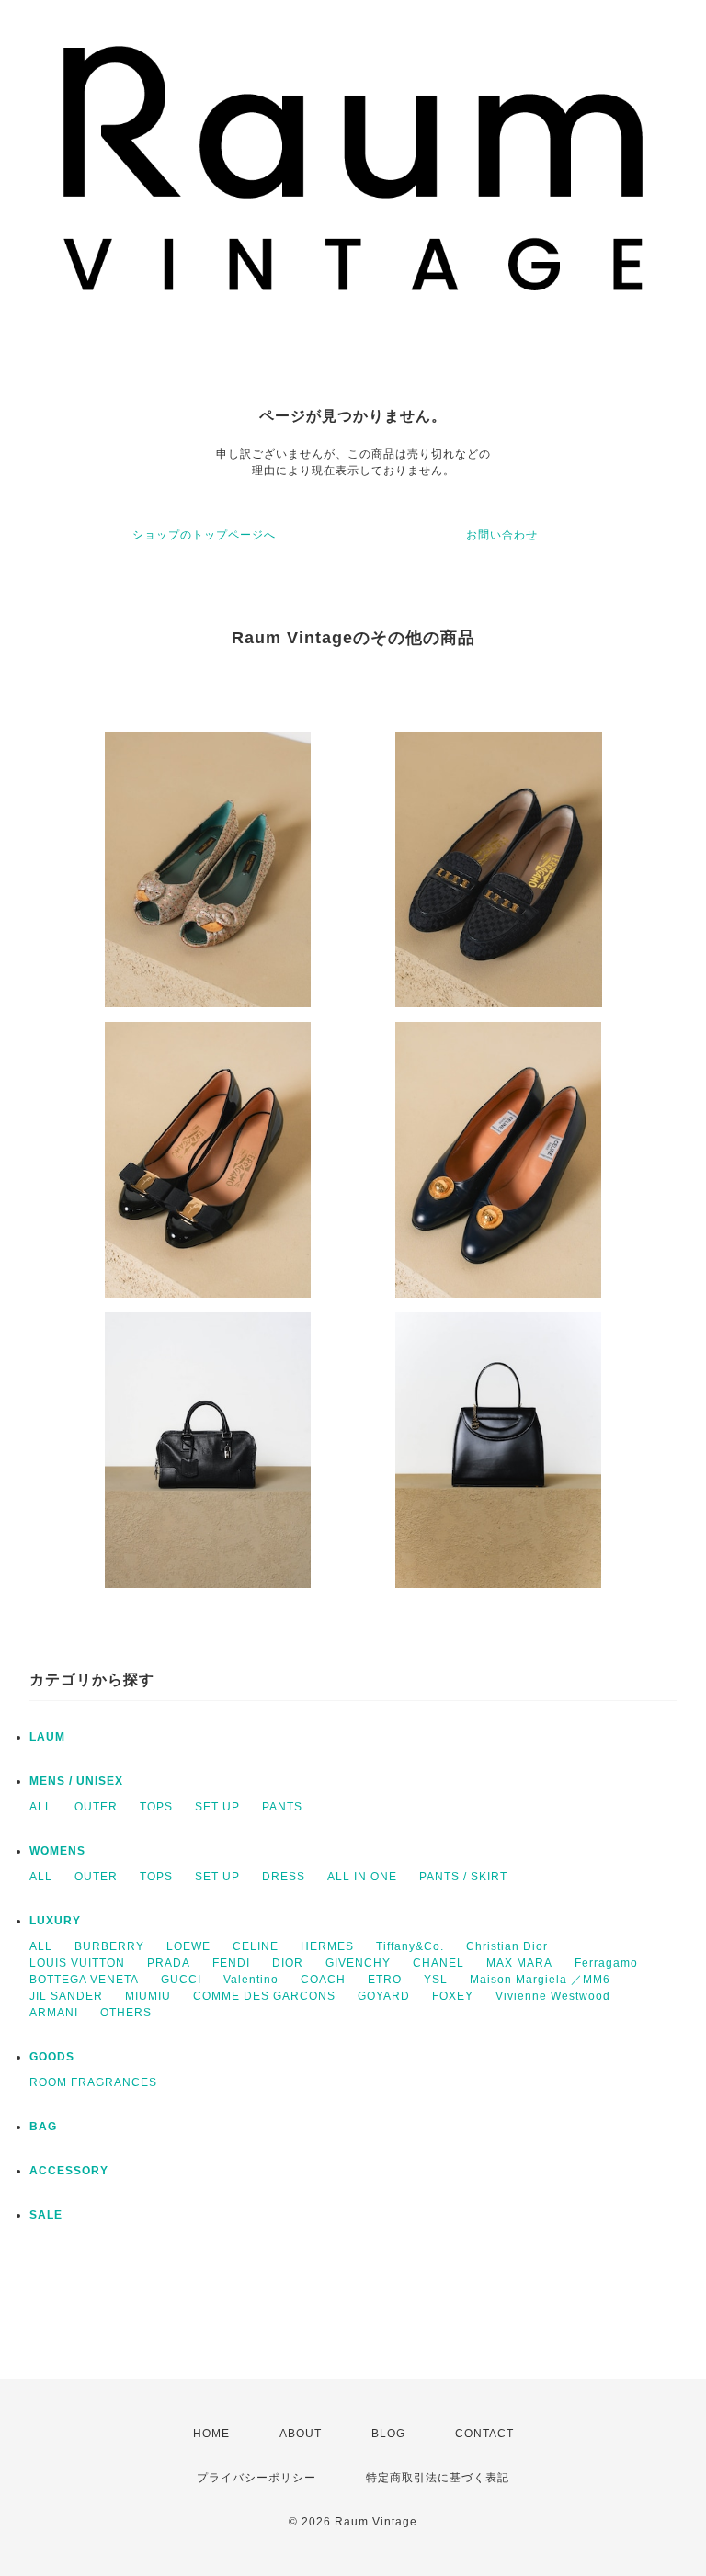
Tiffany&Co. (410, 1946)
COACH (323, 1980)
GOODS (52, 2057)
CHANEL (438, 1963)
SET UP (217, 1807)
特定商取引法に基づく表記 (438, 2478)
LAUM (47, 1737)
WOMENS (57, 1851)
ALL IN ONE (362, 1877)
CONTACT (484, 2434)
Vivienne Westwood (553, 1996)
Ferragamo (606, 1963)
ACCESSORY (69, 2171)
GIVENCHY (358, 1963)
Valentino (251, 1980)
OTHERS (126, 2013)
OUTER (96, 1807)
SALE (46, 2215)
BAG (43, 2127)
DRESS (284, 1877)
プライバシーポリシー (256, 2478)
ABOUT (301, 2434)
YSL (436, 1980)
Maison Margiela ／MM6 (540, 1980)
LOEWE (188, 1946)
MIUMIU (148, 1996)
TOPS (156, 1807)
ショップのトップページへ (204, 535)
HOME (211, 2434)
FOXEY (453, 1996)
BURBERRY (109, 1946)
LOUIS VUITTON (77, 1963)
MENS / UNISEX (76, 1781)
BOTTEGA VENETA (84, 1980)
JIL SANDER (66, 1996)
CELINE (256, 1946)
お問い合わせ (502, 535)
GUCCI (181, 1980)
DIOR (288, 1963)
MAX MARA (519, 1963)
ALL (41, 1807)
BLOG (388, 2434)
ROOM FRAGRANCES (93, 2082)
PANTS (282, 1807)
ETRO (385, 1980)
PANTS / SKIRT (463, 1877)
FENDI (231, 1963)
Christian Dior (507, 1946)
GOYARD (384, 1996)
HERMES (327, 1946)
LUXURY (55, 1921)
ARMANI (54, 2013)
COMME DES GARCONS (264, 1996)
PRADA (169, 1963)
